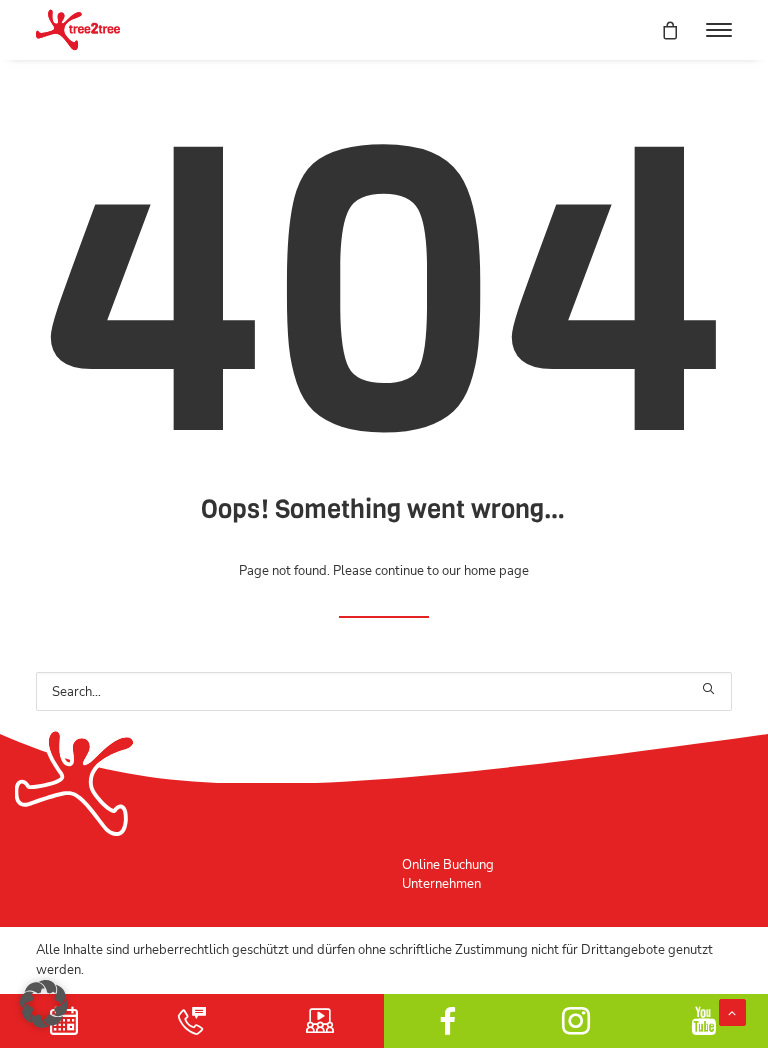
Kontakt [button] (192, 1021)
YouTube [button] (704, 1021)
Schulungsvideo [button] (320, 1021)
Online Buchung (448, 864)
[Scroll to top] (732, 1010)
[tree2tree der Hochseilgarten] (78, 30)
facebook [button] (448, 1021)
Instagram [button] (576, 1021)
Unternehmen (441, 883)
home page (496, 570)
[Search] (384, 691)
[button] (719, 30)
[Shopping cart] (661, 30)
